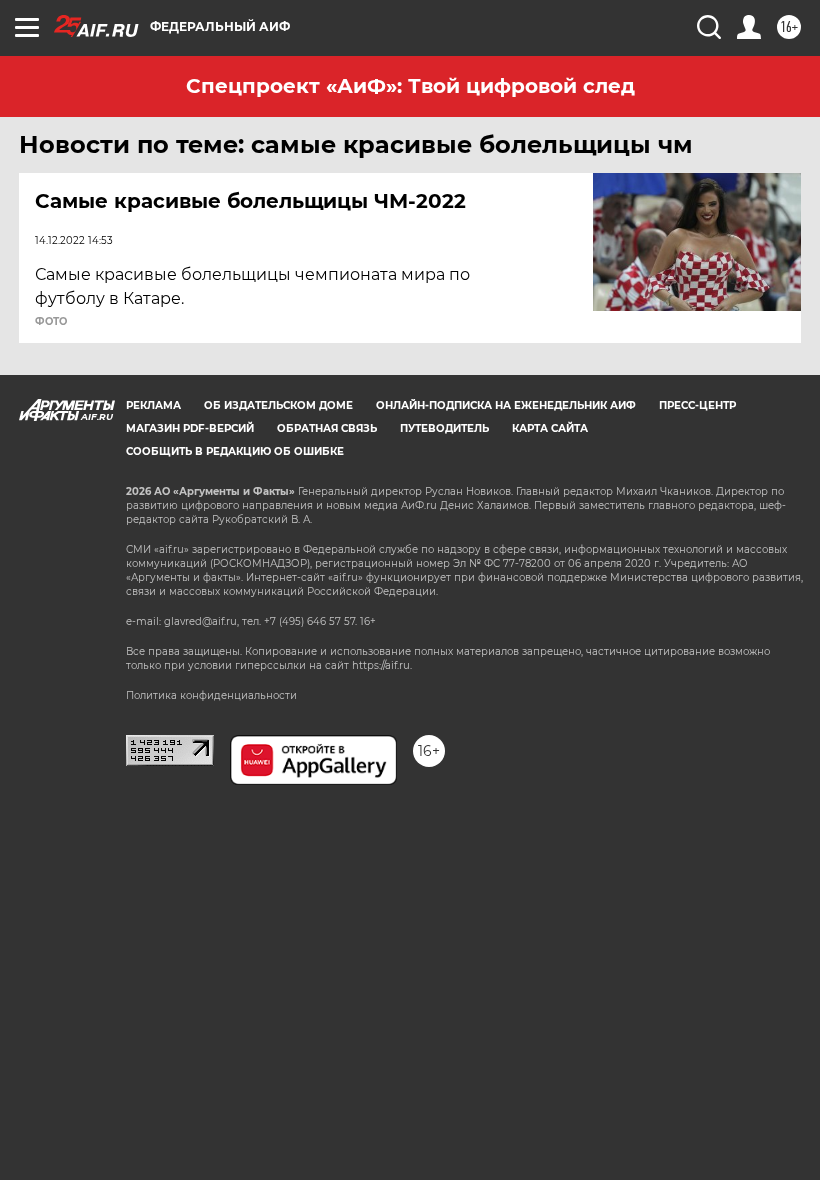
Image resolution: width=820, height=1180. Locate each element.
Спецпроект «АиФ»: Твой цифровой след (410, 86)
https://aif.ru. (382, 665)
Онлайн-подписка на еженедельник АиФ (506, 405)
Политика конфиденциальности (211, 695)
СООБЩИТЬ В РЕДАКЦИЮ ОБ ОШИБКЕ (235, 451)
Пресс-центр (697, 405)
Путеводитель (444, 428)
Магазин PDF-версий (190, 428)
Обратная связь (327, 428)
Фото (51, 322)
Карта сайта (550, 428)
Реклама (153, 405)
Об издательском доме (278, 405)
